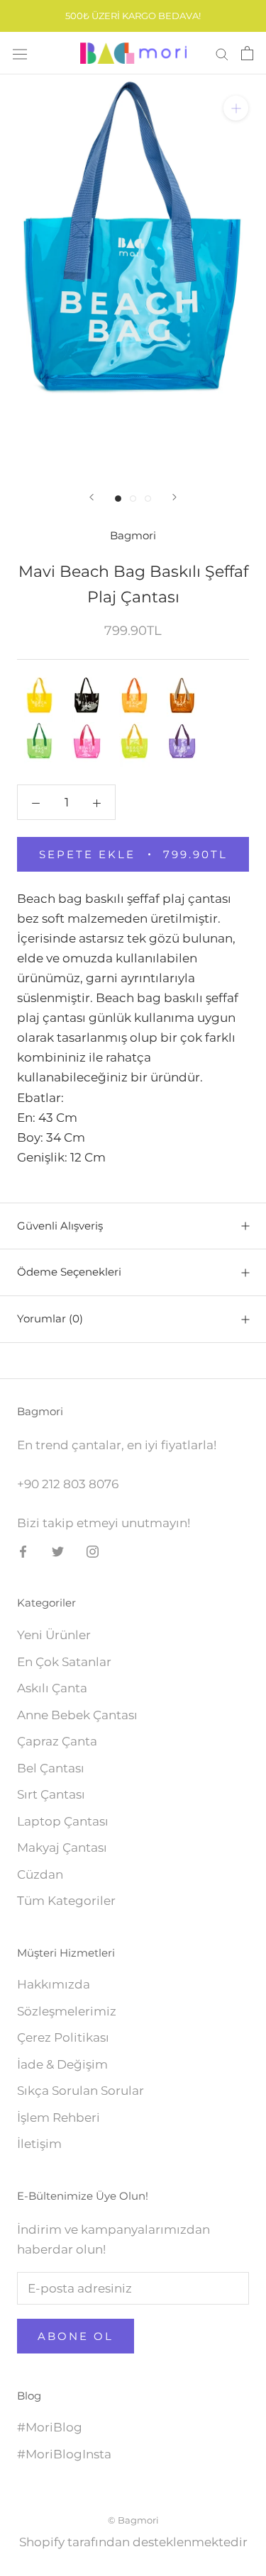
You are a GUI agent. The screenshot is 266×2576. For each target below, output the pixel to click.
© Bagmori (133, 2520)
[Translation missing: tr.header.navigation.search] (222, 53)
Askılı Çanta (52, 1688)
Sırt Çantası (51, 1794)
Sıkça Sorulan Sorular (81, 2091)
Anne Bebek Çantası (77, 1715)
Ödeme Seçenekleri (69, 1272)
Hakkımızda (54, 1984)
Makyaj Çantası (62, 1847)
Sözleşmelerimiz (67, 2011)
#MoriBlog (50, 2427)
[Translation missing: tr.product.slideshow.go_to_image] (118, 499)
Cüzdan (40, 1874)
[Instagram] (93, 1551)
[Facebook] (23, 1551)
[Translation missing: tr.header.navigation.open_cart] (247, 53)
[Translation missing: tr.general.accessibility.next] (174, 497)
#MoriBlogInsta (64, 2454)
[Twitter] (58, 1551)
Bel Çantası (51, 1768)
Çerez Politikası (63, 2037)
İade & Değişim (62, 2064)
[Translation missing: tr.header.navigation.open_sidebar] (20, 54)
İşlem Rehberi (59, 2117)
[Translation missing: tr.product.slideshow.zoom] (236, 108)
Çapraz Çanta (57, 1741)
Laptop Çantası (63, 1821)
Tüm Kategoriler (66, 1901)
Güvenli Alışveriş (60, 1226)
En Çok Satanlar (64, 1662)
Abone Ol (76, 2336)
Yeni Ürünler (54, 1635)
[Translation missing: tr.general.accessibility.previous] (92, 497)
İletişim (39, 2144)
